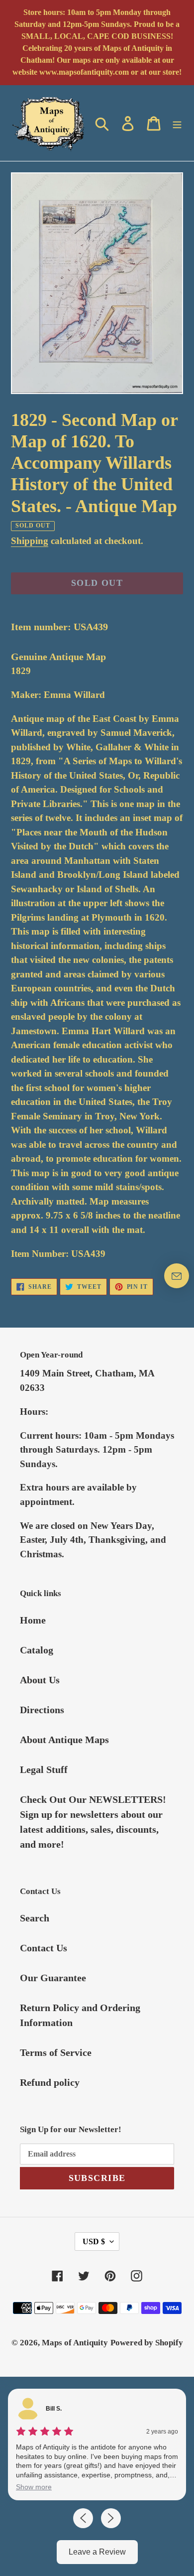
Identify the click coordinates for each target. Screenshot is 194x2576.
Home (33, 1620)
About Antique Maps (64, 1740)
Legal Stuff (44, 1769)
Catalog (37, 1650)
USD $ (94, 2241)
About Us (40, 1680)
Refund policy (50, 2082)
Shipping (30, 541)
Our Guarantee (53, 1978)
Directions (42, 1710)
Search (35, 1918)
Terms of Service (56, 2052)
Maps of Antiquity (75, 2343)
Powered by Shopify (147, 2343)
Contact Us (44, 1948)
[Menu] (177, 123)
